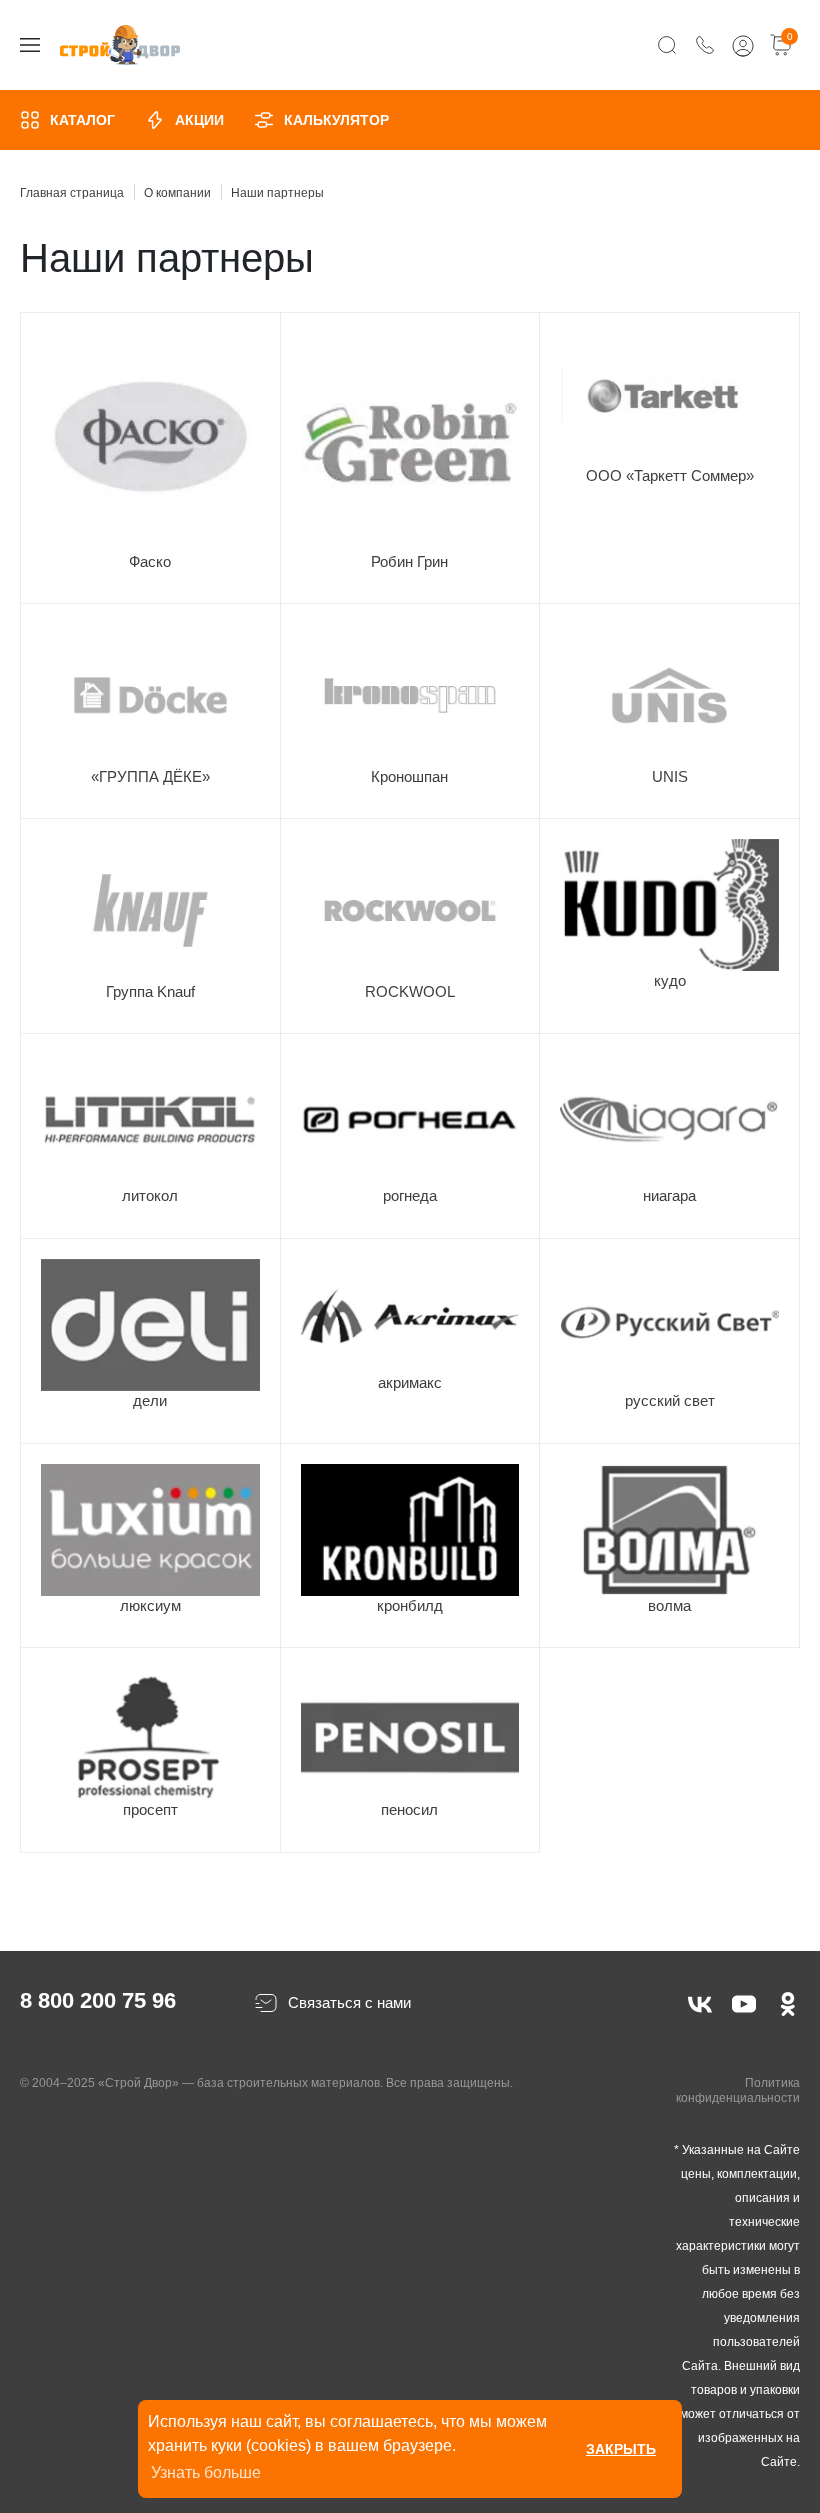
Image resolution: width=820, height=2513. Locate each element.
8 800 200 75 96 (98, 2000)
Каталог (82, 120)
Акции (199, 120)
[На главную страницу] (120, 45)
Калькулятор (336, 120)
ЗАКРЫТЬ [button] (621, 2449)
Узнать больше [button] (206, 2472)
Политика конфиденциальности (738, 2091)
